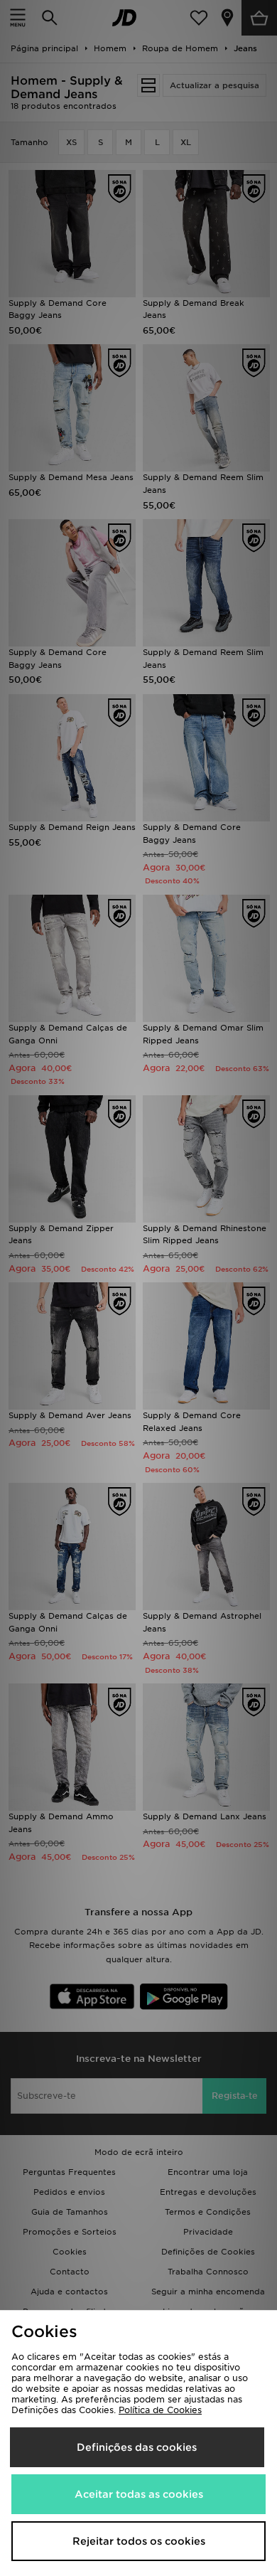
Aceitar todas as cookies (139, 2494)
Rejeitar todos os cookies (139, 2541)
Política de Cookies (160, 2410)
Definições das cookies (137, 2447)
